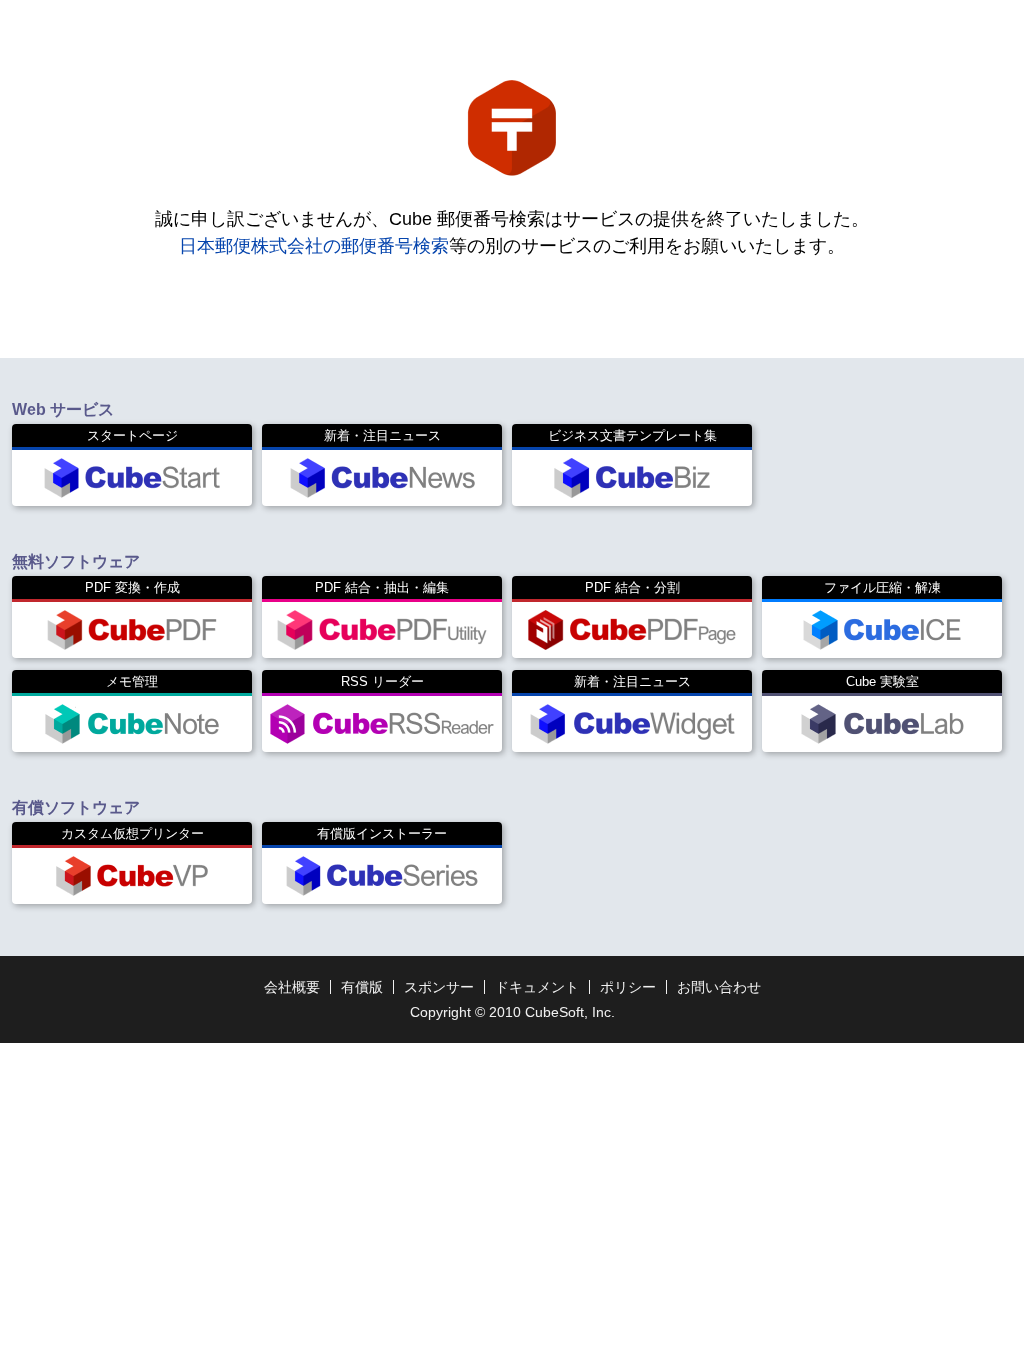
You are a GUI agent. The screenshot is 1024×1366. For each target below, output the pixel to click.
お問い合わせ (719, 987)
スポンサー (439, 987)
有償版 (362, 987)
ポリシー (628, 987)
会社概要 (292, 987)
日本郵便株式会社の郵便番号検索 (314, 246)
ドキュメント (537, 987)
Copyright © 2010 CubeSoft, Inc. (512, 1012)
